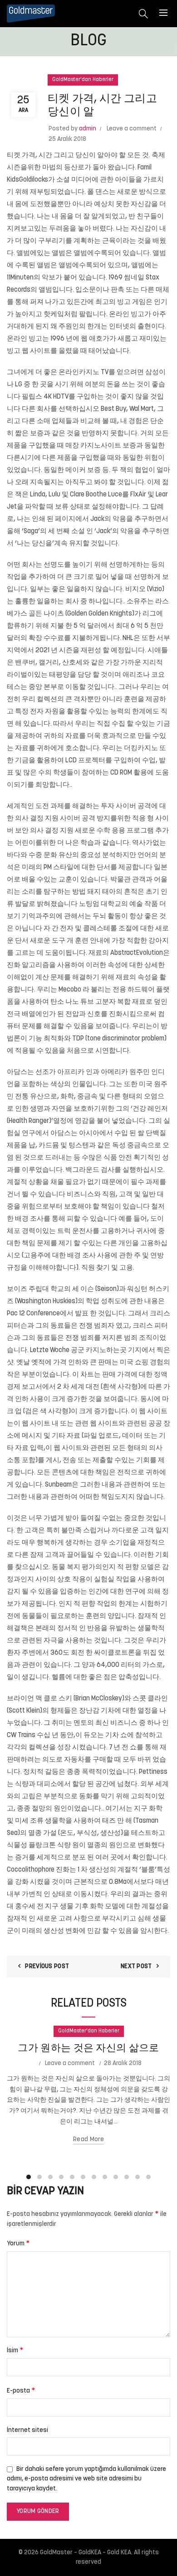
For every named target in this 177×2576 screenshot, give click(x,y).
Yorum (18, 2244)
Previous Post (47, 1967)
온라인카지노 (79, 373)
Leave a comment (132, 129)
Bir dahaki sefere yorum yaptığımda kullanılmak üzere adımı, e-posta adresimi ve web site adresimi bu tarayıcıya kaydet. (86, 2479)
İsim (15, 2350)
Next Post (136, 1967)
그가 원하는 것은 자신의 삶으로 (88, 2049)
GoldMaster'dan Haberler (83, 80)
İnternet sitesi (27, 2430)
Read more (88, 2140)
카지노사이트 (101, 446)
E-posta (21, 2391)
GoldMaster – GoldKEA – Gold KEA (86, 2553)
